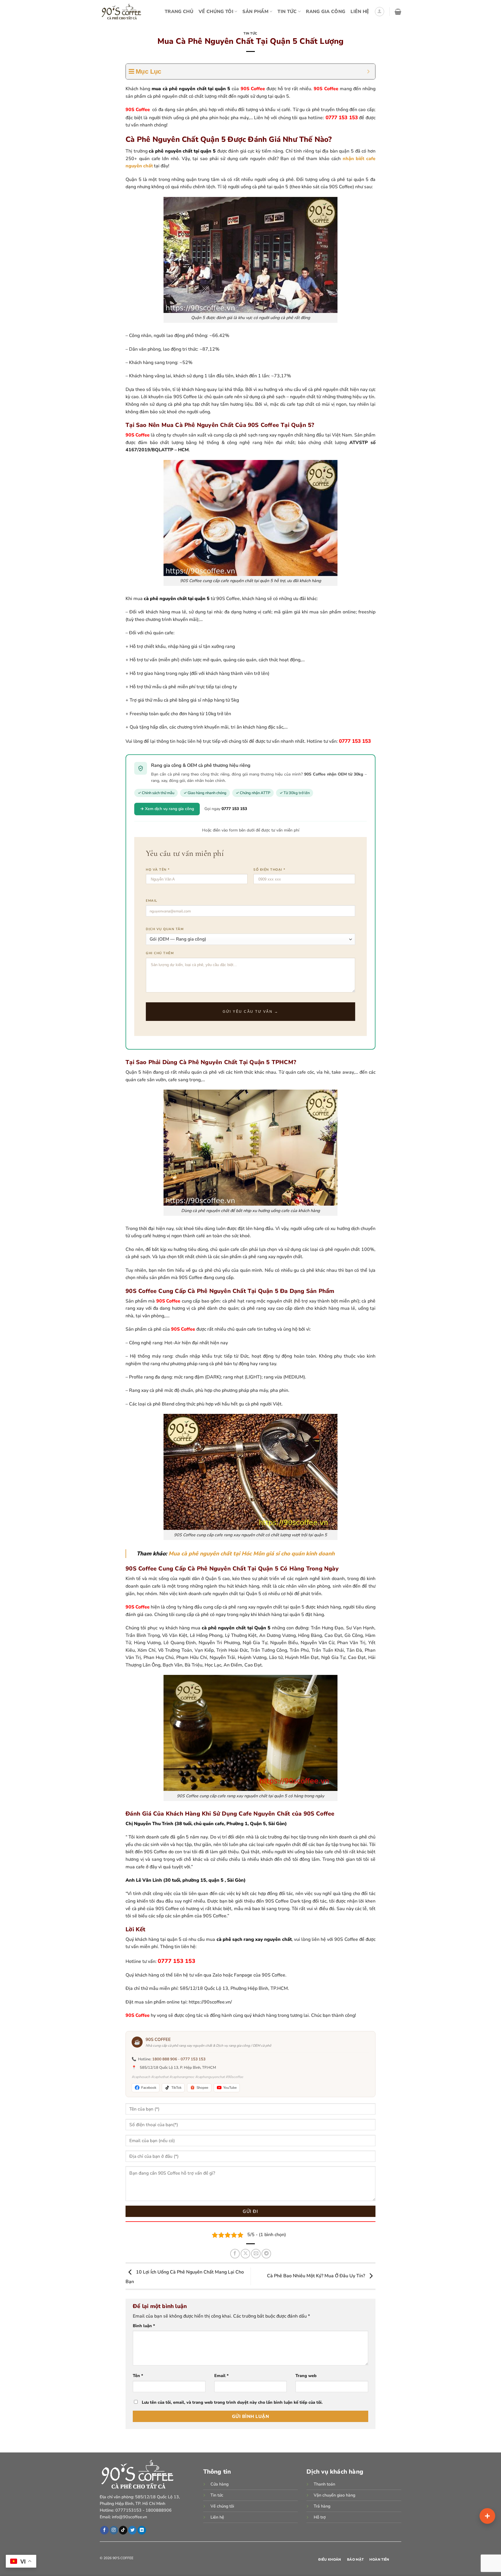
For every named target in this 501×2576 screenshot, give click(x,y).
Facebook (149, 2088)
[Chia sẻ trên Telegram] (266, 2254)
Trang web (306, 2376)
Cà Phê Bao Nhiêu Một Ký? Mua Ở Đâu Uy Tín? (317, 2276)
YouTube (230, 2088)
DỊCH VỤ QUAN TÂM (165, 929)
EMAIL (152, 901)
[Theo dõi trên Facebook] (104, 2530)
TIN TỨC (287, 12)
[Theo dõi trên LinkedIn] (142, 2530)
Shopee (202, 2088)
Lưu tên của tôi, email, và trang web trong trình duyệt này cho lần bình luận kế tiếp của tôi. (232, 2402)
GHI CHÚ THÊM (160, 953)
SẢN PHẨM (255, 12)
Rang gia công (326, 12)
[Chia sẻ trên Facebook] (235, 2254)
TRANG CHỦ (179, 12)
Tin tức (251, 33)
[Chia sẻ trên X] (245, 2254)
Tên (138, 2376)
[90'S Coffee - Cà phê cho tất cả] (123, 12)
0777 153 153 (193, 2059)
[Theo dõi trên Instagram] (114, 2530)
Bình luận (144, 2326)
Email (222, 2376)
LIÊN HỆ (360, 12)
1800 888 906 (165, 2059)
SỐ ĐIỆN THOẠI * (269, 870)
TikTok (176, 2088)
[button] (380, 12)
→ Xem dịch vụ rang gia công (167, 809)
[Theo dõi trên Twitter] (132, 2530)
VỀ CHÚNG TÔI (216, 12)
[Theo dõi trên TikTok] (123, 2530)
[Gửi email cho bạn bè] (256, 2254)
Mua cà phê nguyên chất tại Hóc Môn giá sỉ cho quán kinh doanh (252, 1554)
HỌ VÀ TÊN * (158, 870)
